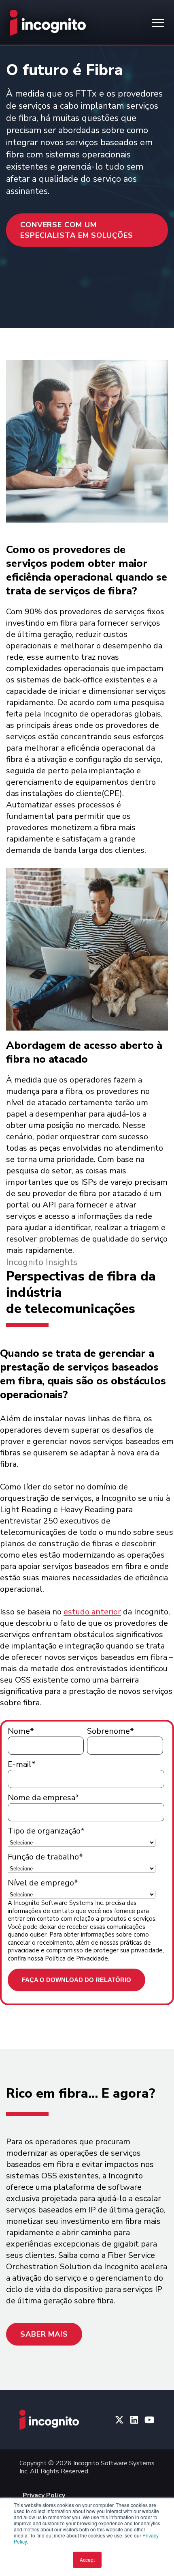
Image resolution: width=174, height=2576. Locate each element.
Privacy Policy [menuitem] (44, 2495)
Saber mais (44, 2334)
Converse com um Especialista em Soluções (77, 230)
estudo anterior (92, 1612)
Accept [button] (87, 2560)
